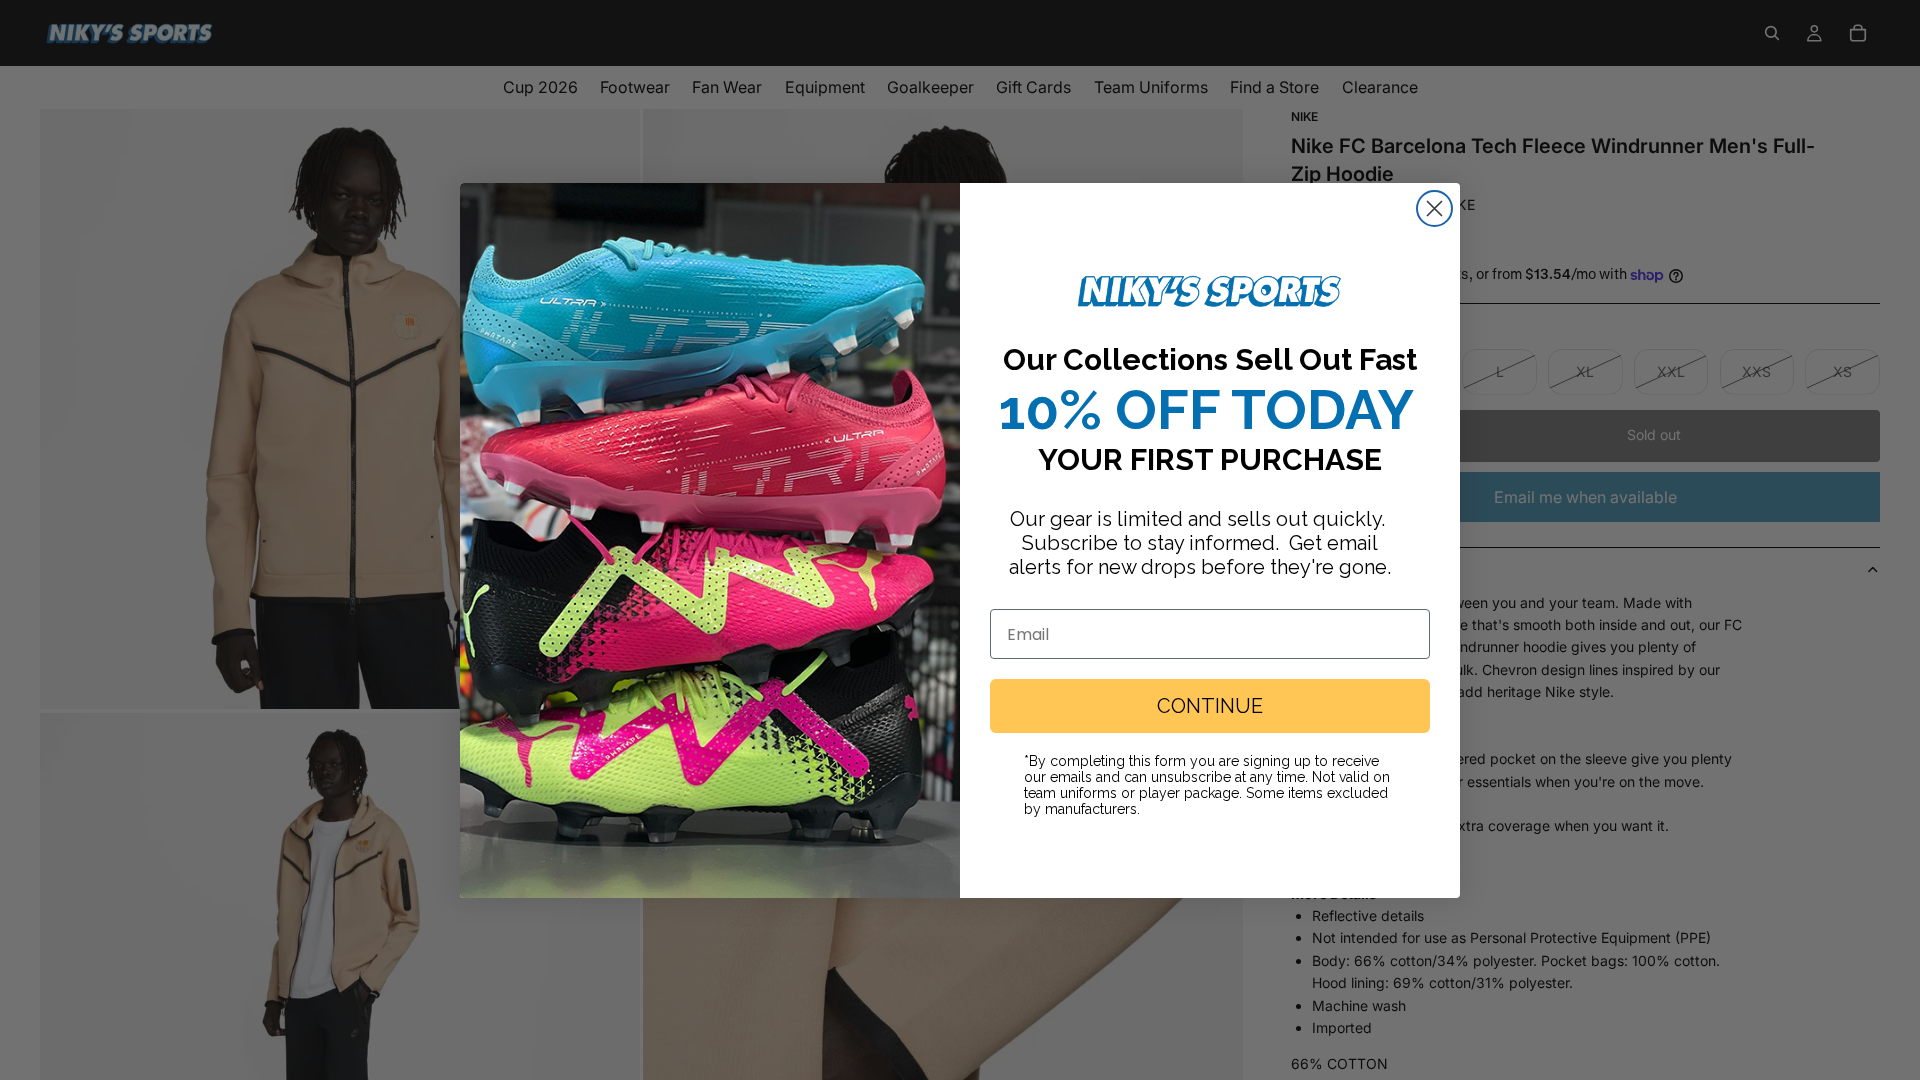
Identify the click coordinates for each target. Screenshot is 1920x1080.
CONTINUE (1210, 706)
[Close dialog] (1434, 208)
